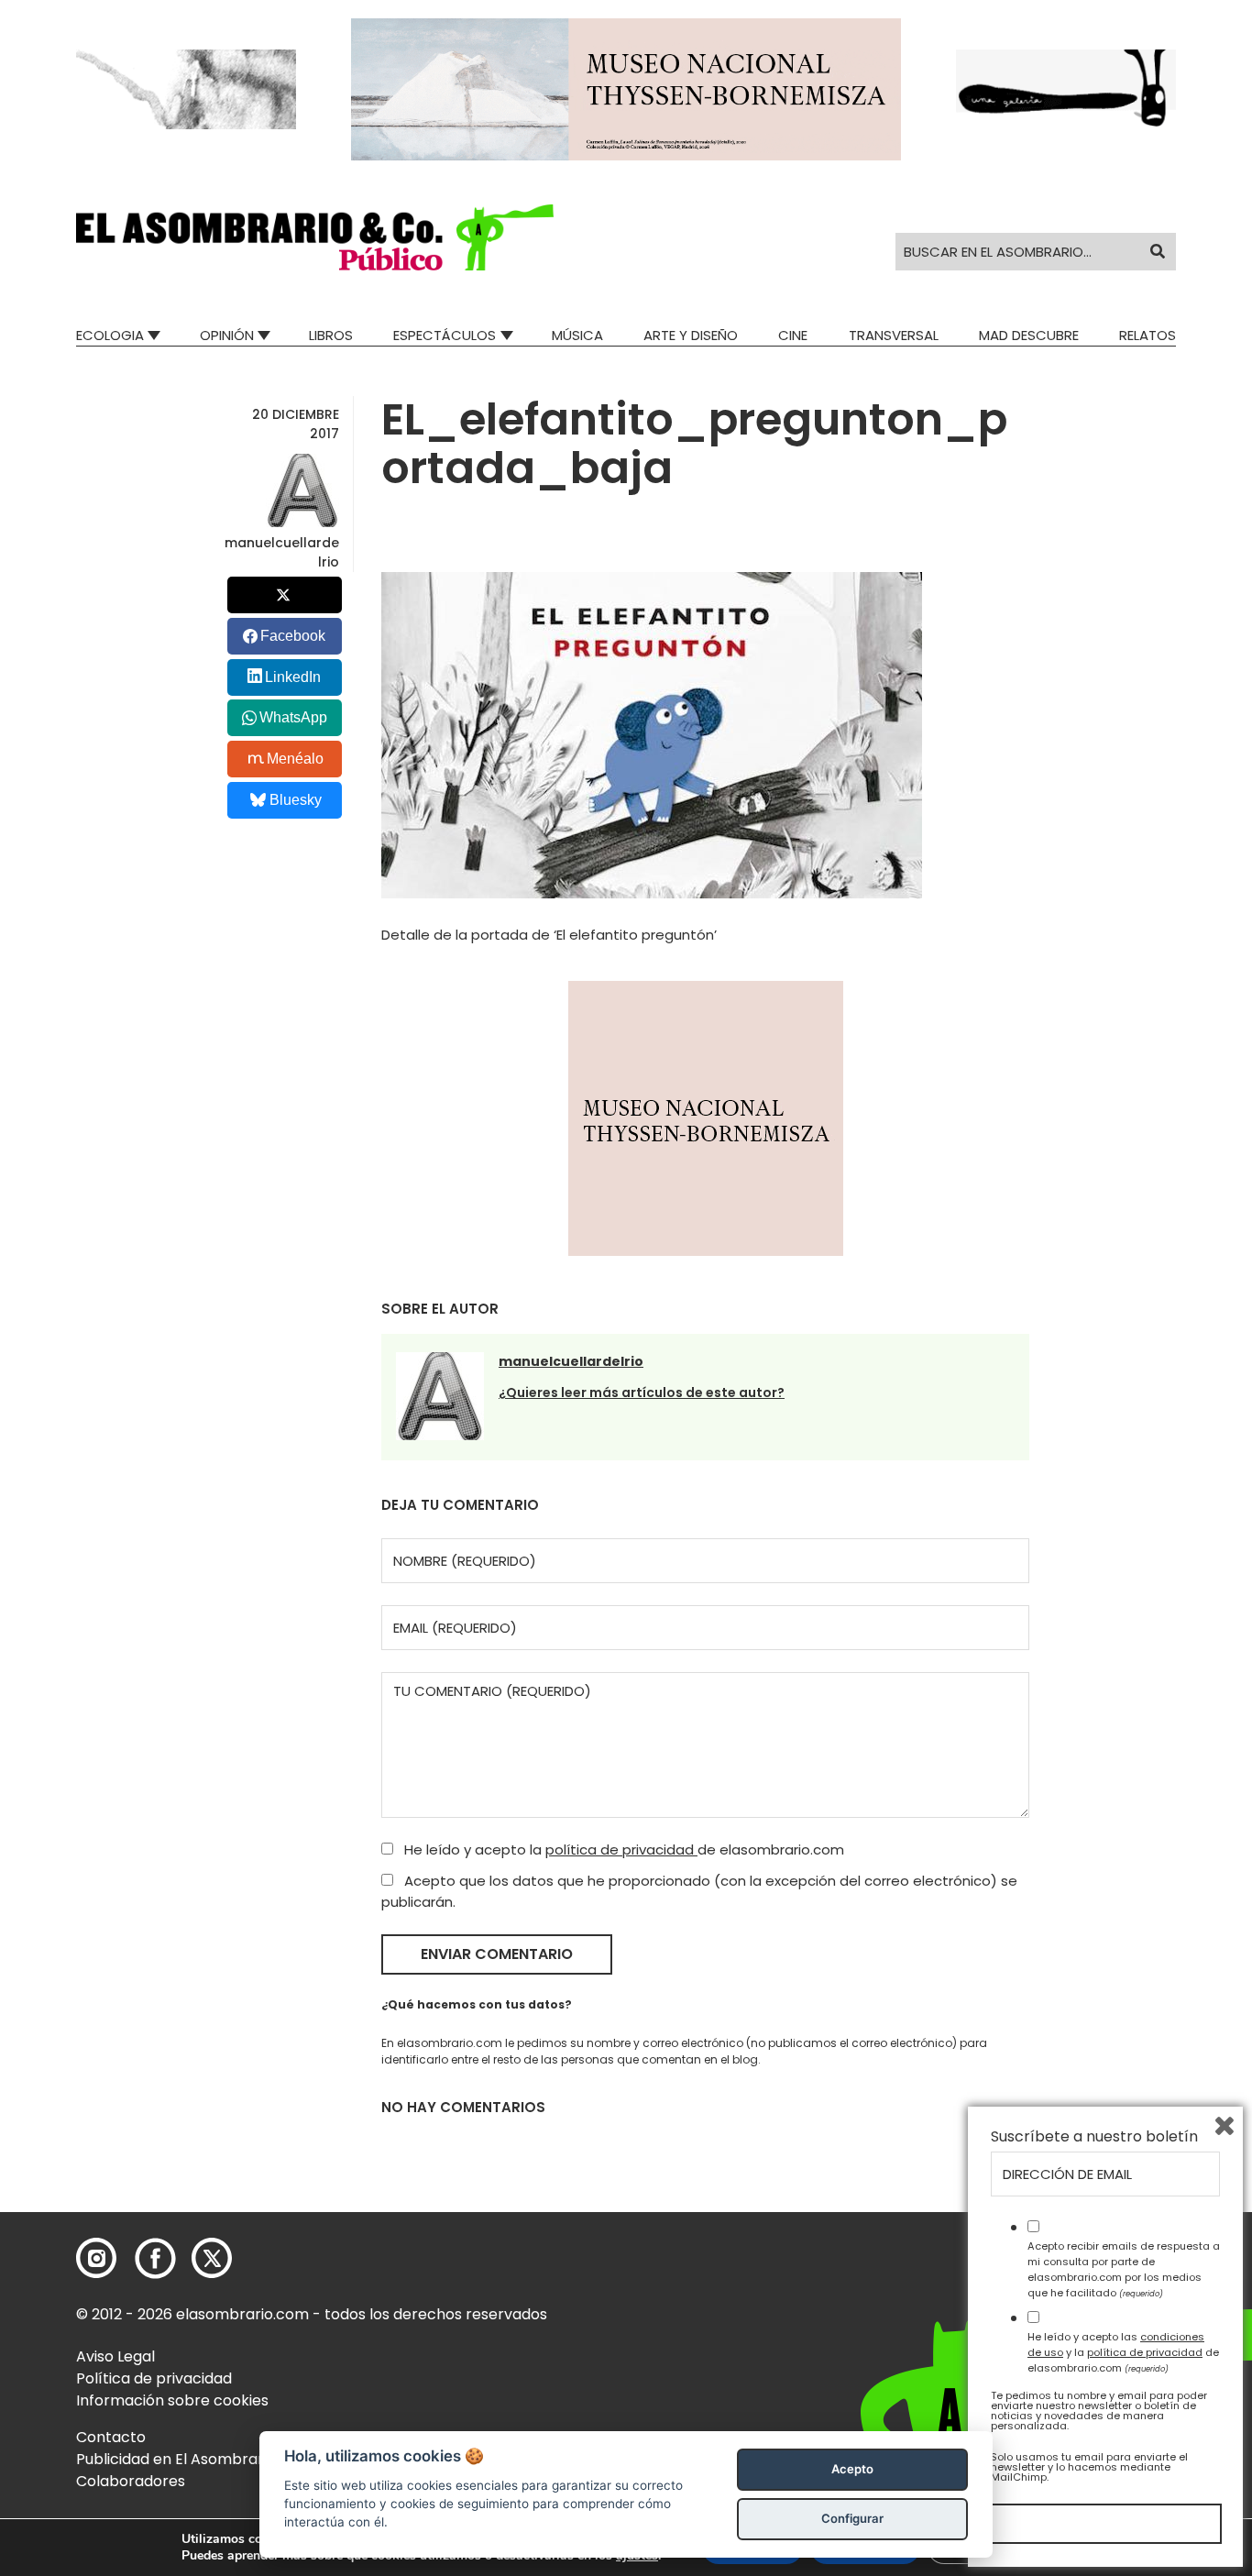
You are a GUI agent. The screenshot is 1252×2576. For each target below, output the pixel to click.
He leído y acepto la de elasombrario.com (622, 1849)
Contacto (111, 2437)
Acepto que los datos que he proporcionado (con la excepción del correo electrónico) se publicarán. (699, 1891)
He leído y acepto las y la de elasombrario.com (1123, 2352)
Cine (793, 335)
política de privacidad (621, 1849)
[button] (315, 237)
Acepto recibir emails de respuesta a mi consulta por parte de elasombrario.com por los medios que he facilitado (1124, 2269)
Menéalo (295, 759)
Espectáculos (445, 335)
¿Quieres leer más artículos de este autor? (642, 1393)
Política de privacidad (154, 2378)
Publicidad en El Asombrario (176, 2459)
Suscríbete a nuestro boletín (1094, 2137)
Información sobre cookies (172, 2400)
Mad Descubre (1029, 335)
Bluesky (296, 800)
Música (577, 335)
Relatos (1148, 335)
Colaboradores (131, 2481)
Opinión (227, 335)
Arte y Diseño (691, 335)
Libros (331, 335)
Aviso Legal (115, 2356)
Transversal (894, 335)
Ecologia (110, 335)
